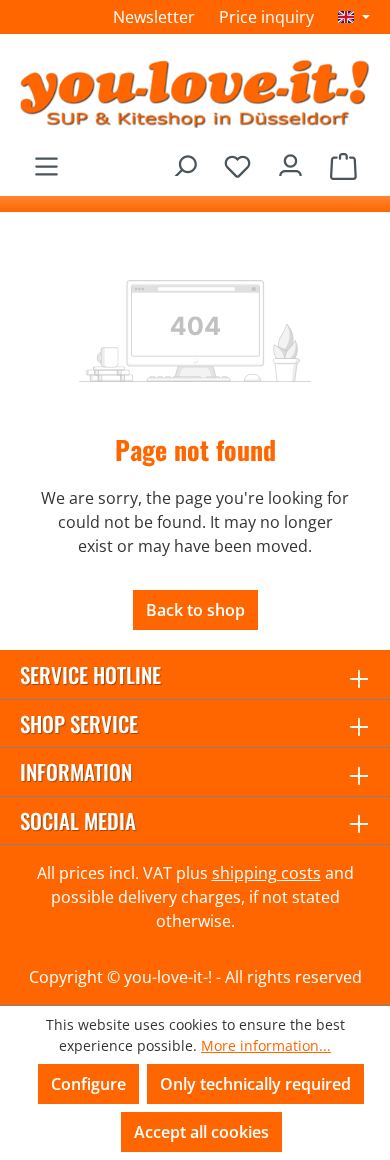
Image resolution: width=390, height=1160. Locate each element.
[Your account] (290, 160)
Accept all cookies (201, 1132)
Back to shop (195, 610)
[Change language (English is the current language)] (354, 17)
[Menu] (46, 160)
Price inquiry (266, 17)
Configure (88, 1084)
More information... (266, 1045)
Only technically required (255, 1084)
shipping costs (266, 873)
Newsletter (154, 17)
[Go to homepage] (195, 93)
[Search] (184, 160)
